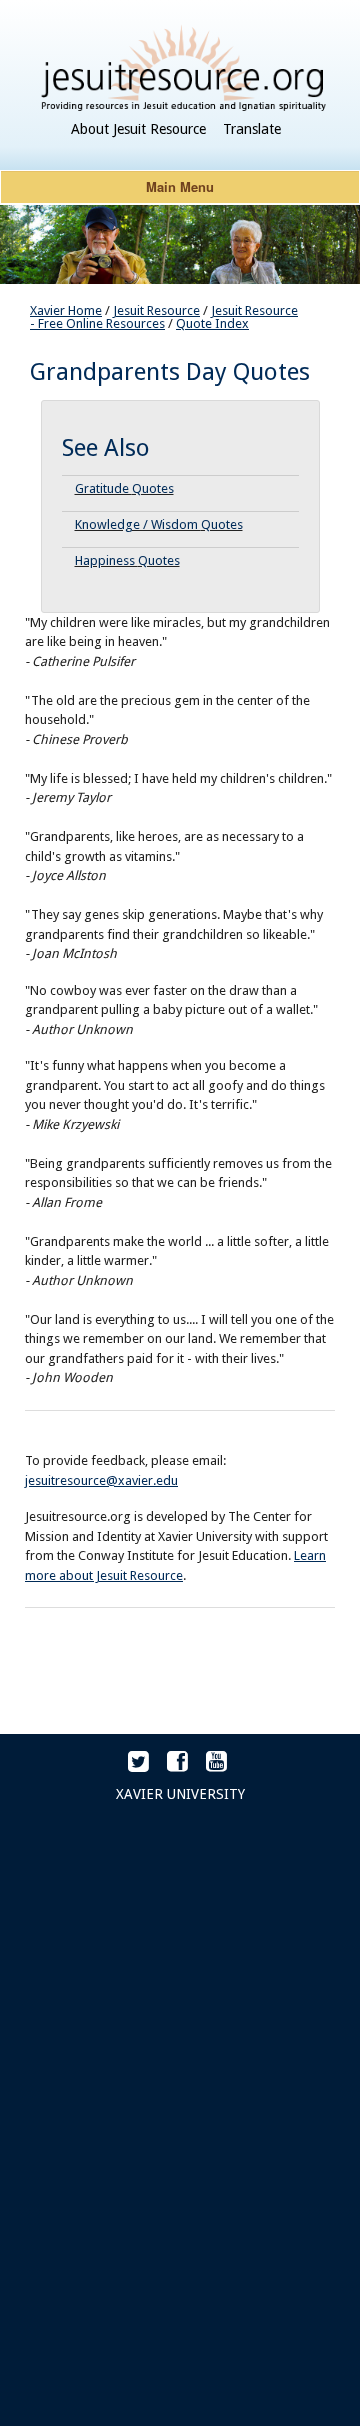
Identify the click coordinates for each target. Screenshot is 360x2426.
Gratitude (103, 488)
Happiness (106, 560)
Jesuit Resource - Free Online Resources (164, 317)
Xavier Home (66, 310)
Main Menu (180, 186)
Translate (252, 129)
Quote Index (212, 323)
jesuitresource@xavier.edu (101, 1480)
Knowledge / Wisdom (138, 524)
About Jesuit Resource (138, 129)
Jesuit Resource (156, 310)
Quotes (153, 488)
